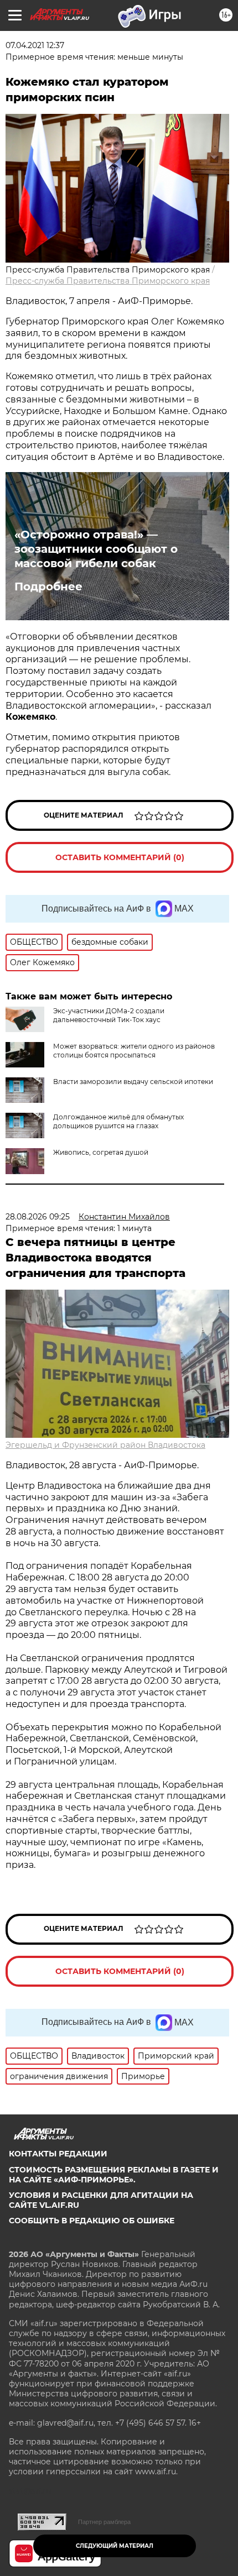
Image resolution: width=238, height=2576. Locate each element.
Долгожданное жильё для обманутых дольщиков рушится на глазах (118, 1121)
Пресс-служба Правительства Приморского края (108, 281)
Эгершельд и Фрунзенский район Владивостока (105, 1445)
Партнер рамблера (104, 2522)
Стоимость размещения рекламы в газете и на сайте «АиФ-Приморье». (114, 2175)
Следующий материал (115, 2546)
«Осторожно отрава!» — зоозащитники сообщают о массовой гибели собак (96, 549)
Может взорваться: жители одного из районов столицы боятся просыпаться (134, 1051)
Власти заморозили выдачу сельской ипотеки (133, 1082)
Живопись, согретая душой (101, 1152)
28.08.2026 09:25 (38, 1217)
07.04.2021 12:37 (35, 45)
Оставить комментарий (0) (120, 857)
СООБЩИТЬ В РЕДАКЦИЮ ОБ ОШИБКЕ (92, 2221)
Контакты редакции (58, 2154)
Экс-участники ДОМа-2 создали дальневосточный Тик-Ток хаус (109, 1015)
